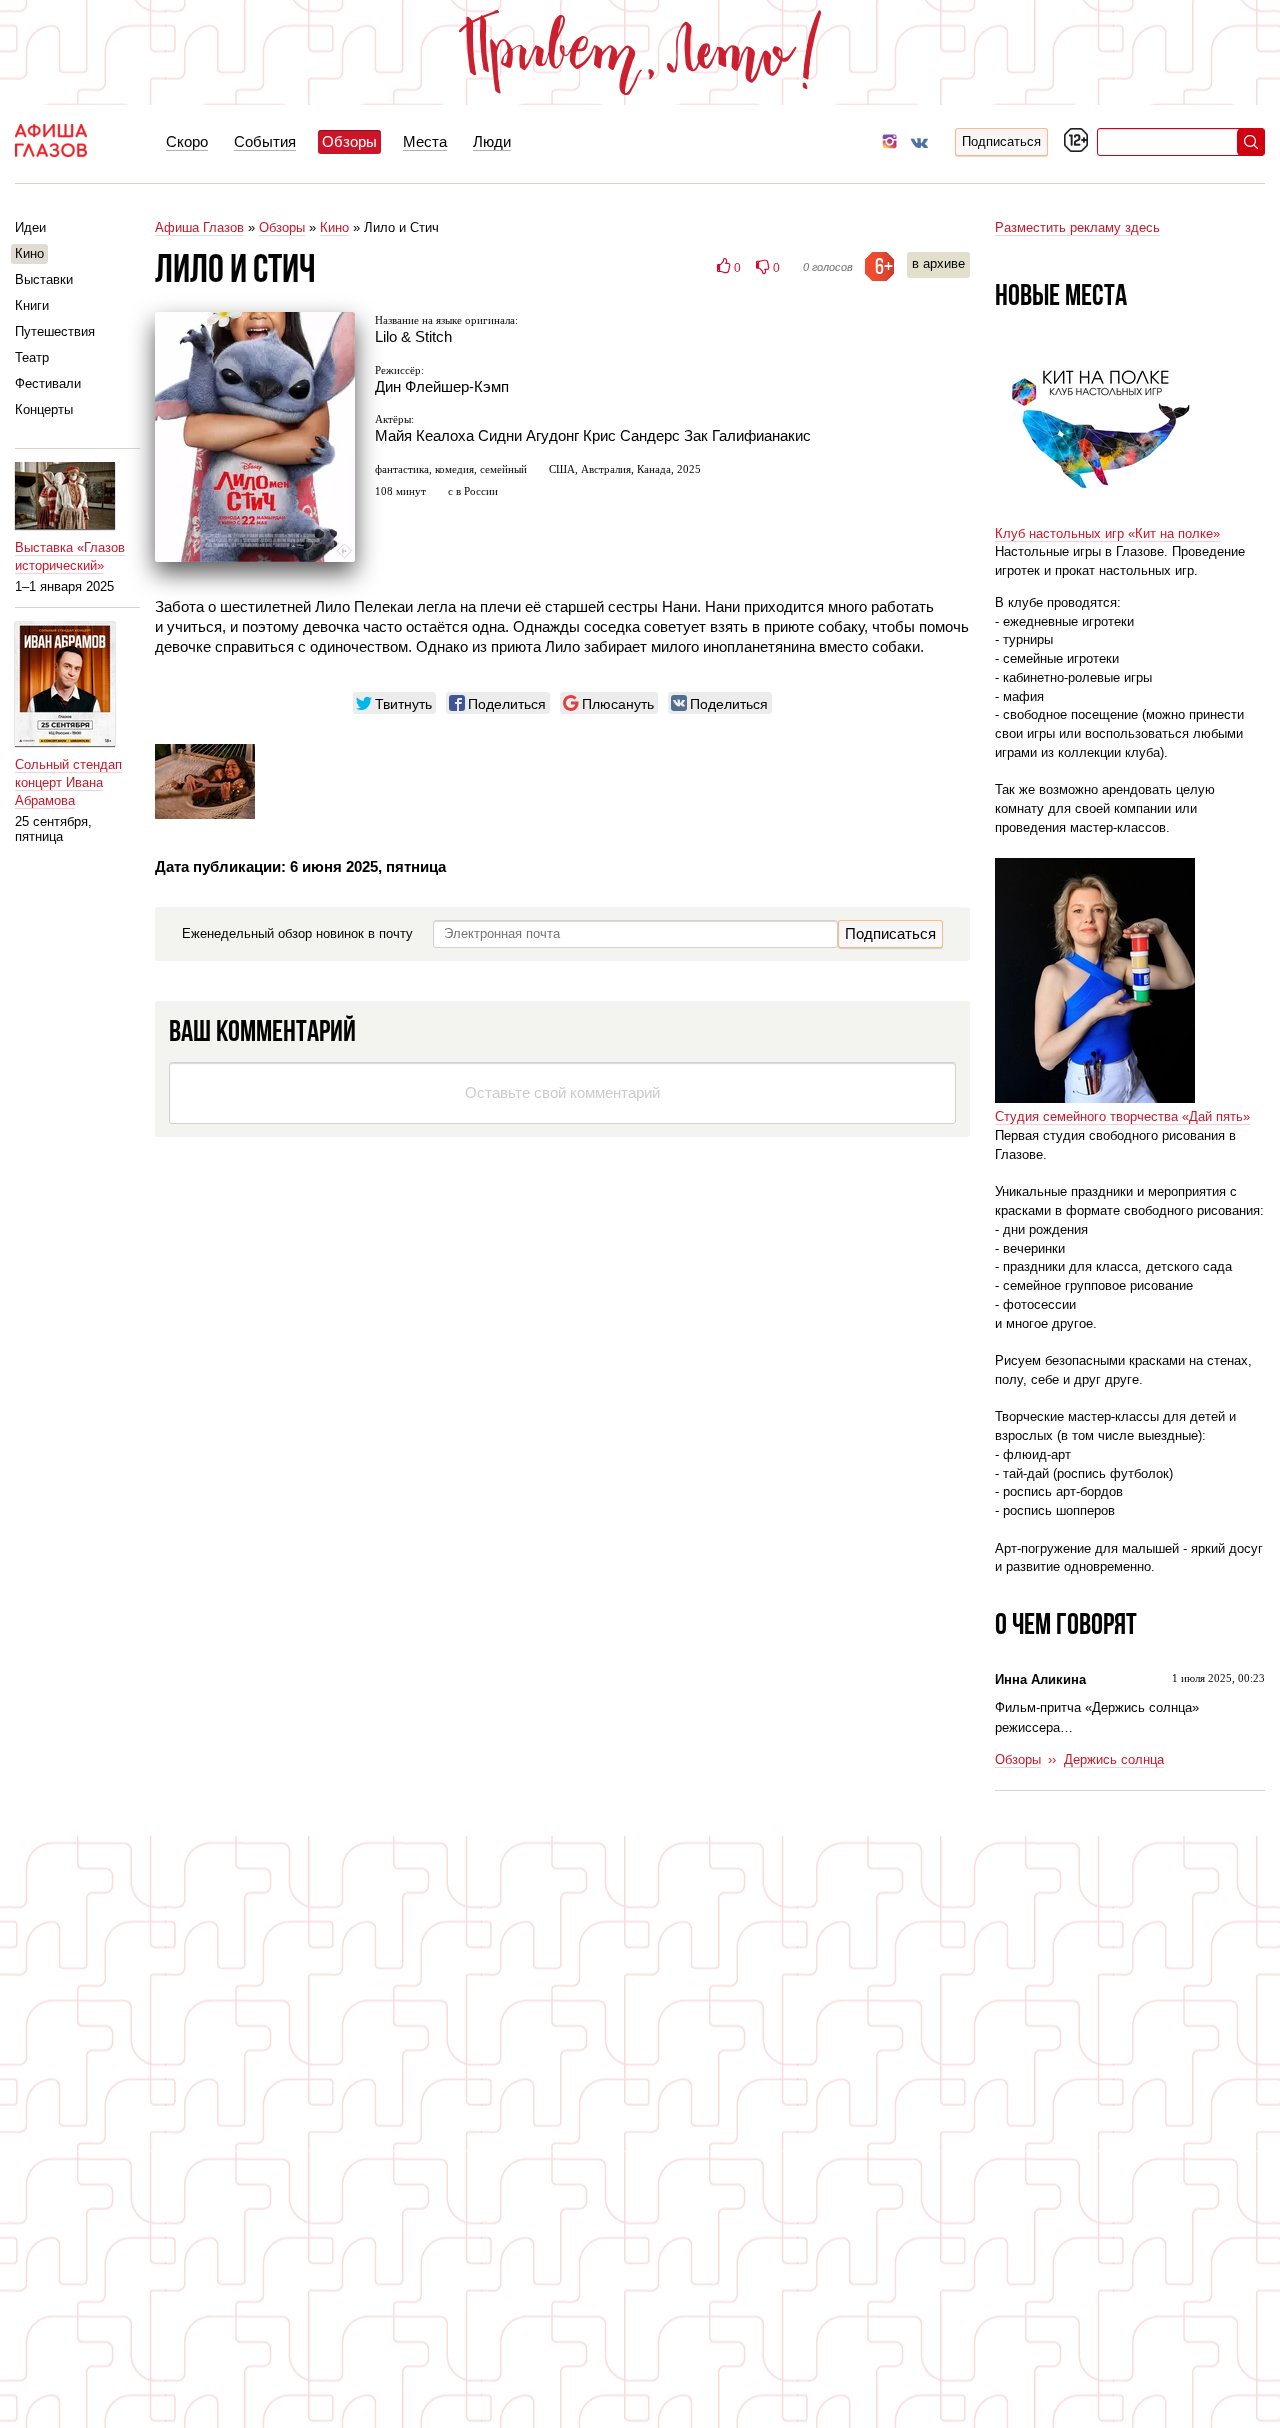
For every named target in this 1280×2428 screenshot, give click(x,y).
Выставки (44, 279)
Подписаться (1001, 141)
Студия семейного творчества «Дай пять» (1122, 1116)
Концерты (44, 409)
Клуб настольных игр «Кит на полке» (1107, 533)
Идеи (30, 227)
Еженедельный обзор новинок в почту (297, 933)
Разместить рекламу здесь (1077, 227)
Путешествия (55, 331)
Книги (32, 305)
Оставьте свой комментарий (562, 1092)
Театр (32, 357)
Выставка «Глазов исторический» (70, 556)
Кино (334, 227)
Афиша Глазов (199, 227)
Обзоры (282, 227)
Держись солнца (1114, 1759)
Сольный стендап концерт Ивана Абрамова (68, 782)
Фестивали (48, 383)
